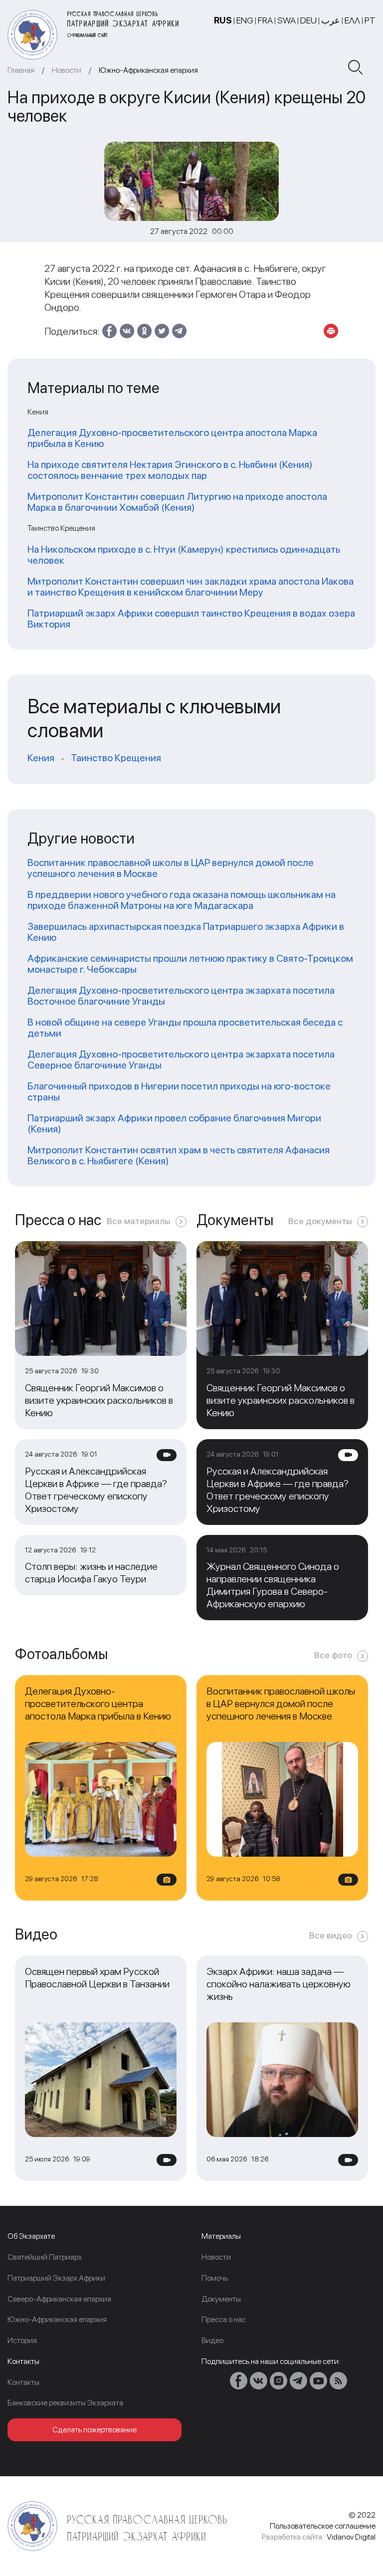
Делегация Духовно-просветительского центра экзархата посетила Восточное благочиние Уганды (181, 996)
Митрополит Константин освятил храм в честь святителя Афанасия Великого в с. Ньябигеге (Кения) (179, 1155)
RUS (223, 20)
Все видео (331, 1935)
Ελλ (352, 20)
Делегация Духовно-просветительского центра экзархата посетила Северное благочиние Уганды (181, 1060)
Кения (41, 758)
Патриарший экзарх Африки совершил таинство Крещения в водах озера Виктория (191, 619)
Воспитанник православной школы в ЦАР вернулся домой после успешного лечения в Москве (171, 868)
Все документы (320, 1221)
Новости (67, 70)
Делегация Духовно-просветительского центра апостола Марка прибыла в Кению (172, 438)
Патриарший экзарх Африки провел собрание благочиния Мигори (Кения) (174, 1123)
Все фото (333, 1655)
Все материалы (139, 1221)
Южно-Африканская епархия (148, 70)
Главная (21, 70)
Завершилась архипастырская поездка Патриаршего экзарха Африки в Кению (186, 932)
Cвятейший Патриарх (45, 2257)
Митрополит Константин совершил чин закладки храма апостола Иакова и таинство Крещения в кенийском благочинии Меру (191, 587)
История (22, 2340)
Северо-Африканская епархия (59, 2299)
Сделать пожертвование (95, 2430)
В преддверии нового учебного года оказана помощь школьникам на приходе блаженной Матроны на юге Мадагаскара (182, 900)
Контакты (23, 2382)
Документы (221, 2299)
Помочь (215, 2278)
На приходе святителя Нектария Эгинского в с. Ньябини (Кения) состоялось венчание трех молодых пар (170, 470)
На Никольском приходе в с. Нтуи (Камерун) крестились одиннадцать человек (184, 555)
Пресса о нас (224, 2319)
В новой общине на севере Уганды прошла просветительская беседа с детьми (185, 1028)
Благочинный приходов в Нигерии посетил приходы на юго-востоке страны (179, 1091)
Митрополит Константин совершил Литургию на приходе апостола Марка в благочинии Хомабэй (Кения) (177, 502)
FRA (265, 20)
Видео (212, 2340)
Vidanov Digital (351, 2537)
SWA (287, 20)
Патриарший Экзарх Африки (56, 2278)
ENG (245, 20)
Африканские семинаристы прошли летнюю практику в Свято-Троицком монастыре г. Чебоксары (190, 964)
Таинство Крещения (116, 758)
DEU (308, 20)
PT (370, 20)
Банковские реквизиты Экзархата (65, 2403)
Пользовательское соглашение (323, 2526)
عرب (331, 20)
